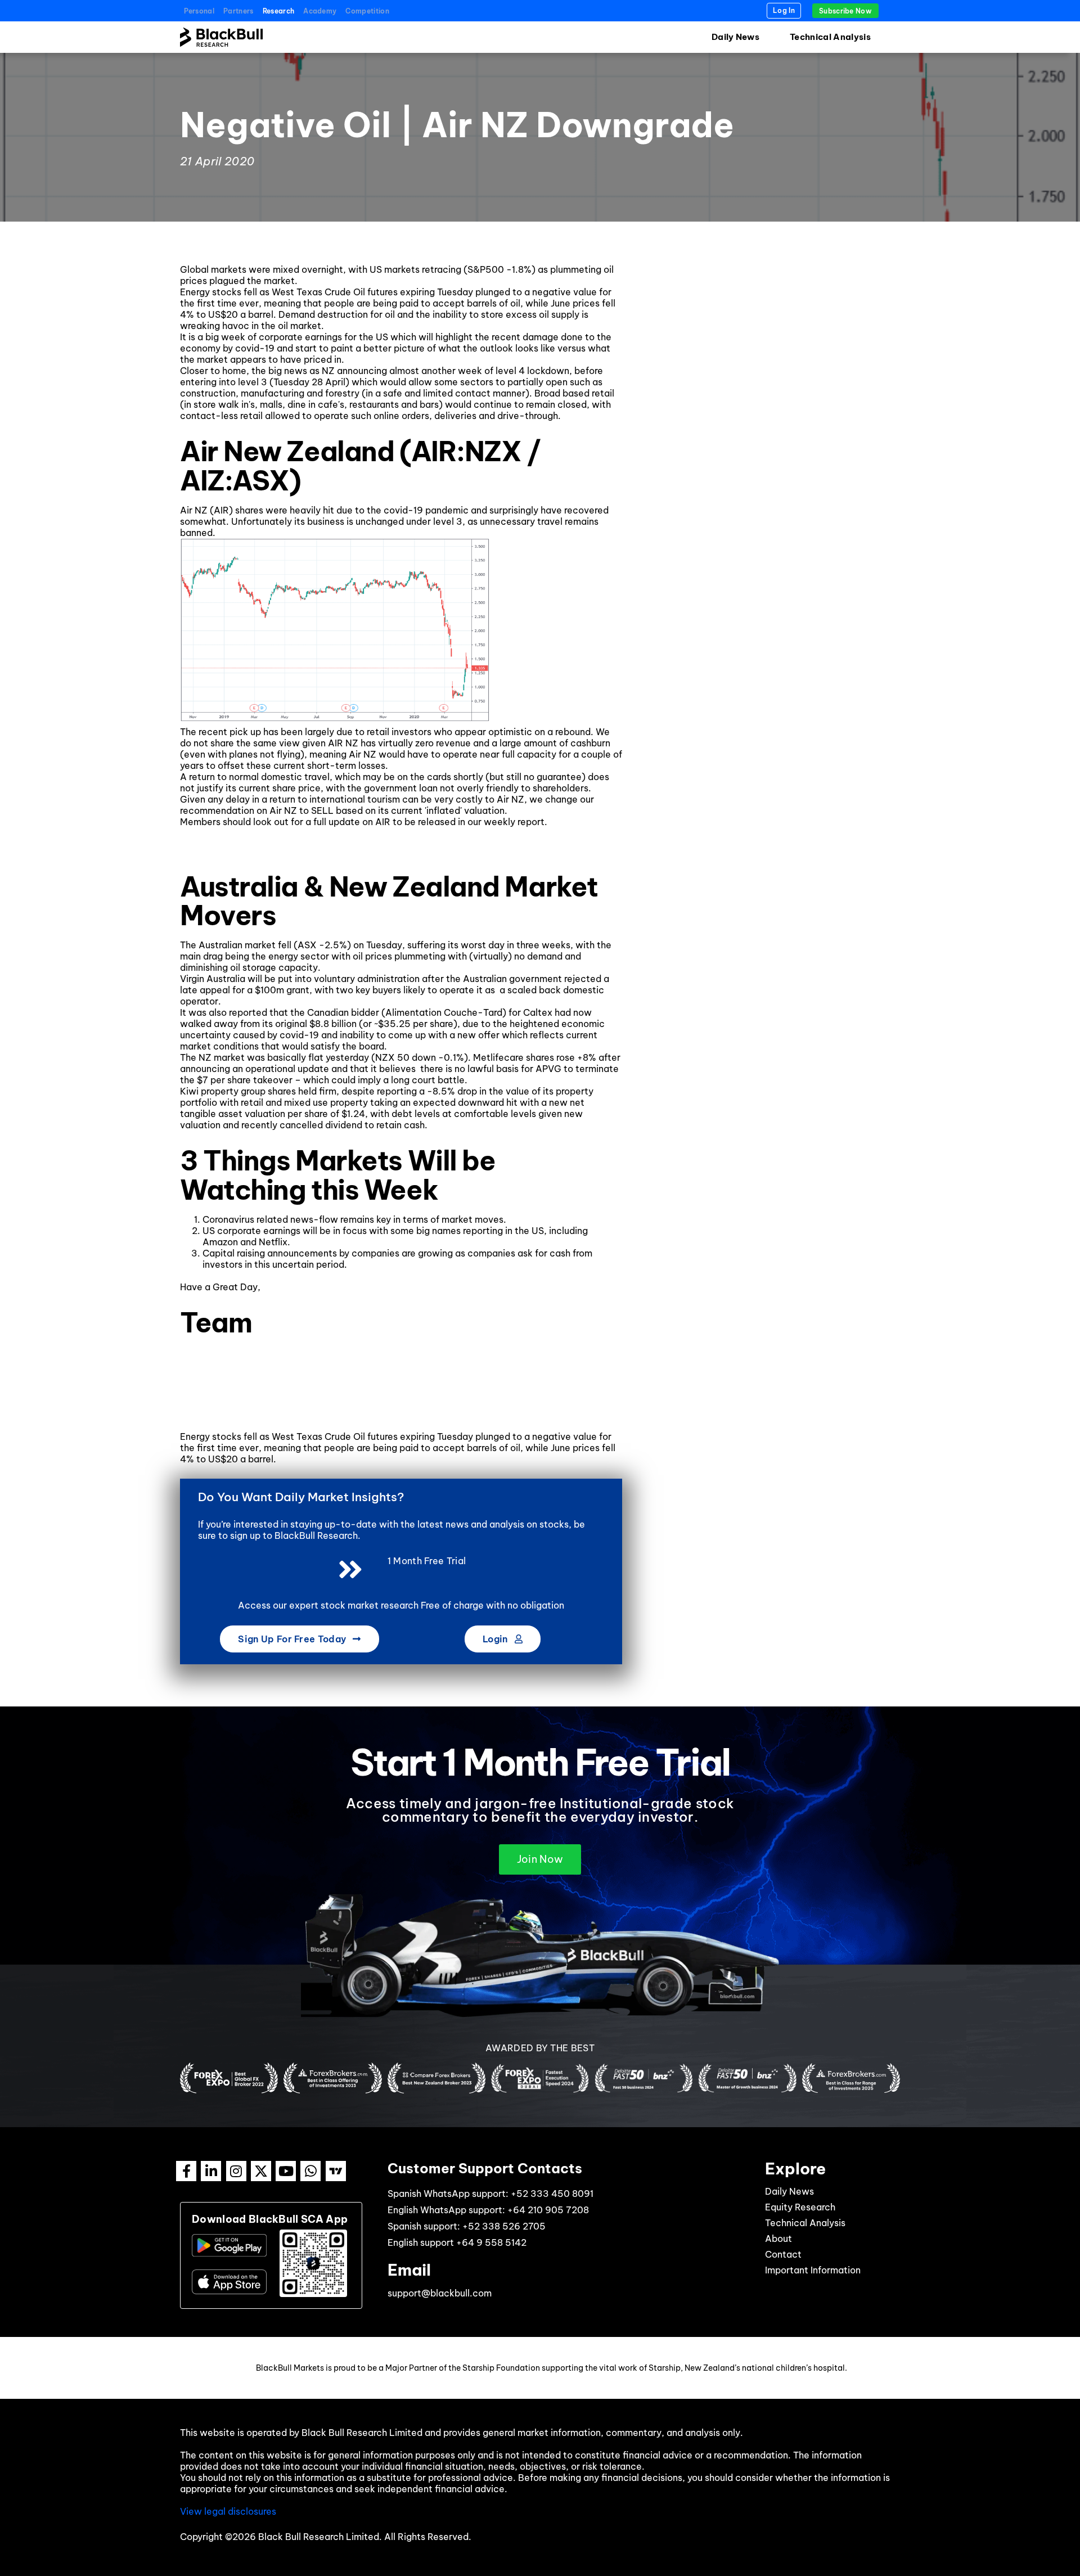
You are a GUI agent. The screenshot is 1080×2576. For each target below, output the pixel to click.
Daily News (735, 37)
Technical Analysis (830, 37)
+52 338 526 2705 (504, 2226)
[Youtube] (286, 2171)
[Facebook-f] (186, 2171)
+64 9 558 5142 (491, 2242)
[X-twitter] (261, 2171)
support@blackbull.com (440, 2293)
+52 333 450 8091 (552, 2194)
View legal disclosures (228, 2511)
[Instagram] (236, 2171)
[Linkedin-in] (211, 2171)
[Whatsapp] (310, 2171)
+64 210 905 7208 (548, 2210)
